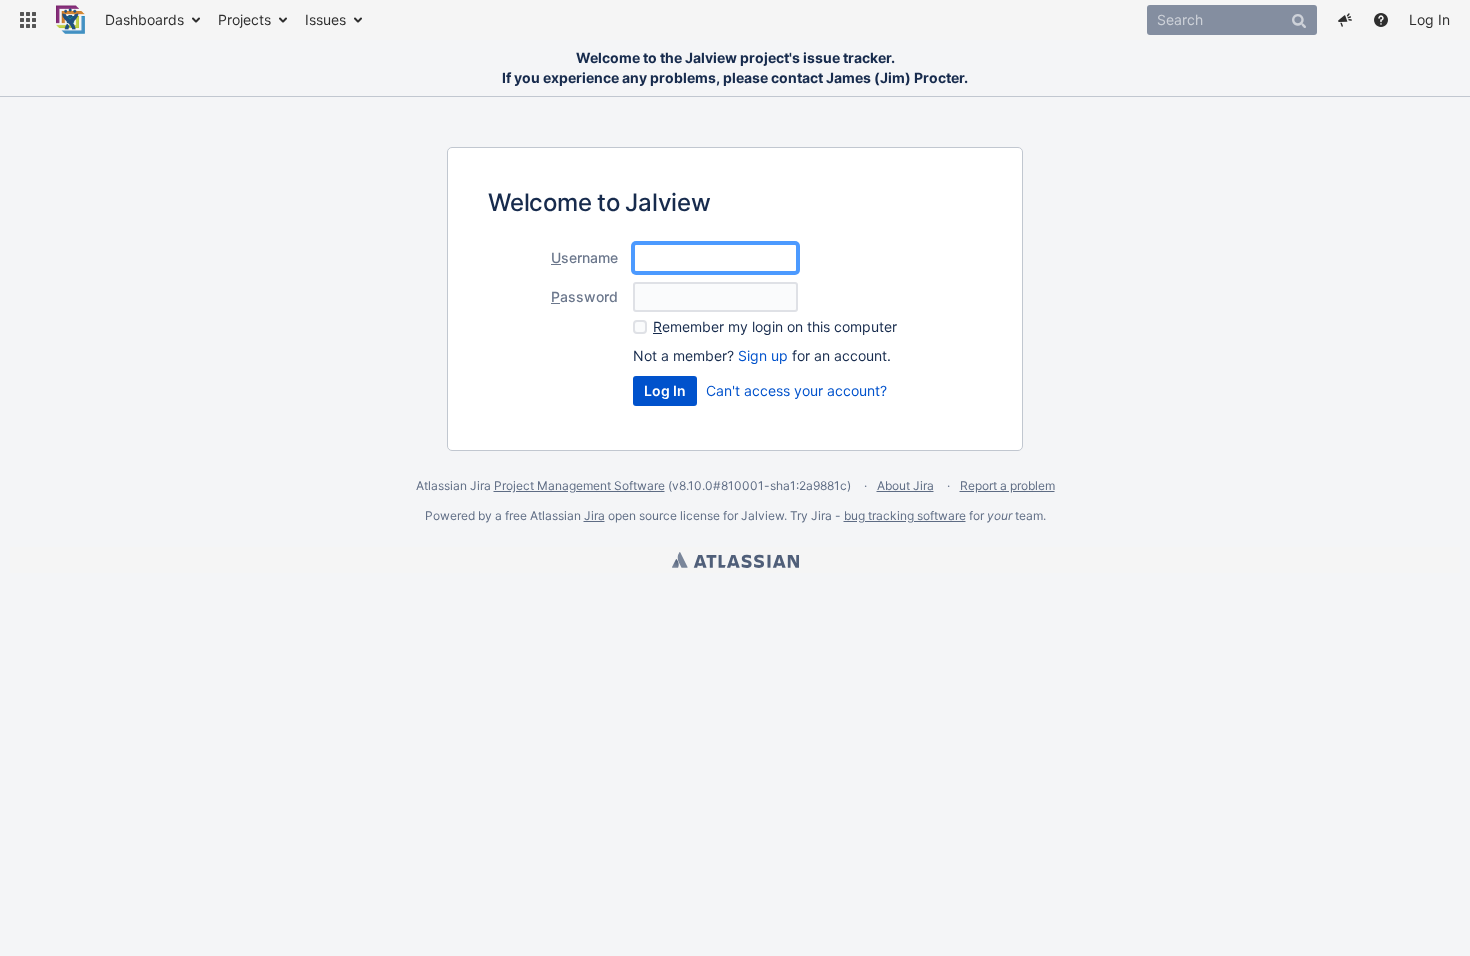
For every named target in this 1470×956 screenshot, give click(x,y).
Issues (325, 19)
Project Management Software (579, 485)
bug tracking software (905, 515)
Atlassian (735, 560)
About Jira (905, 485)
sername (584, 257)
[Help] (1381, 20)
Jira (594, 515)
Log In (1429, 19)
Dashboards (144, 19)
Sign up (763, 355)
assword (584, 296)
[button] (28, 20)
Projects (244, 19)
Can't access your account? (796, 390)
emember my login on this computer (775, 326)
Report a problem (1007, 485)
